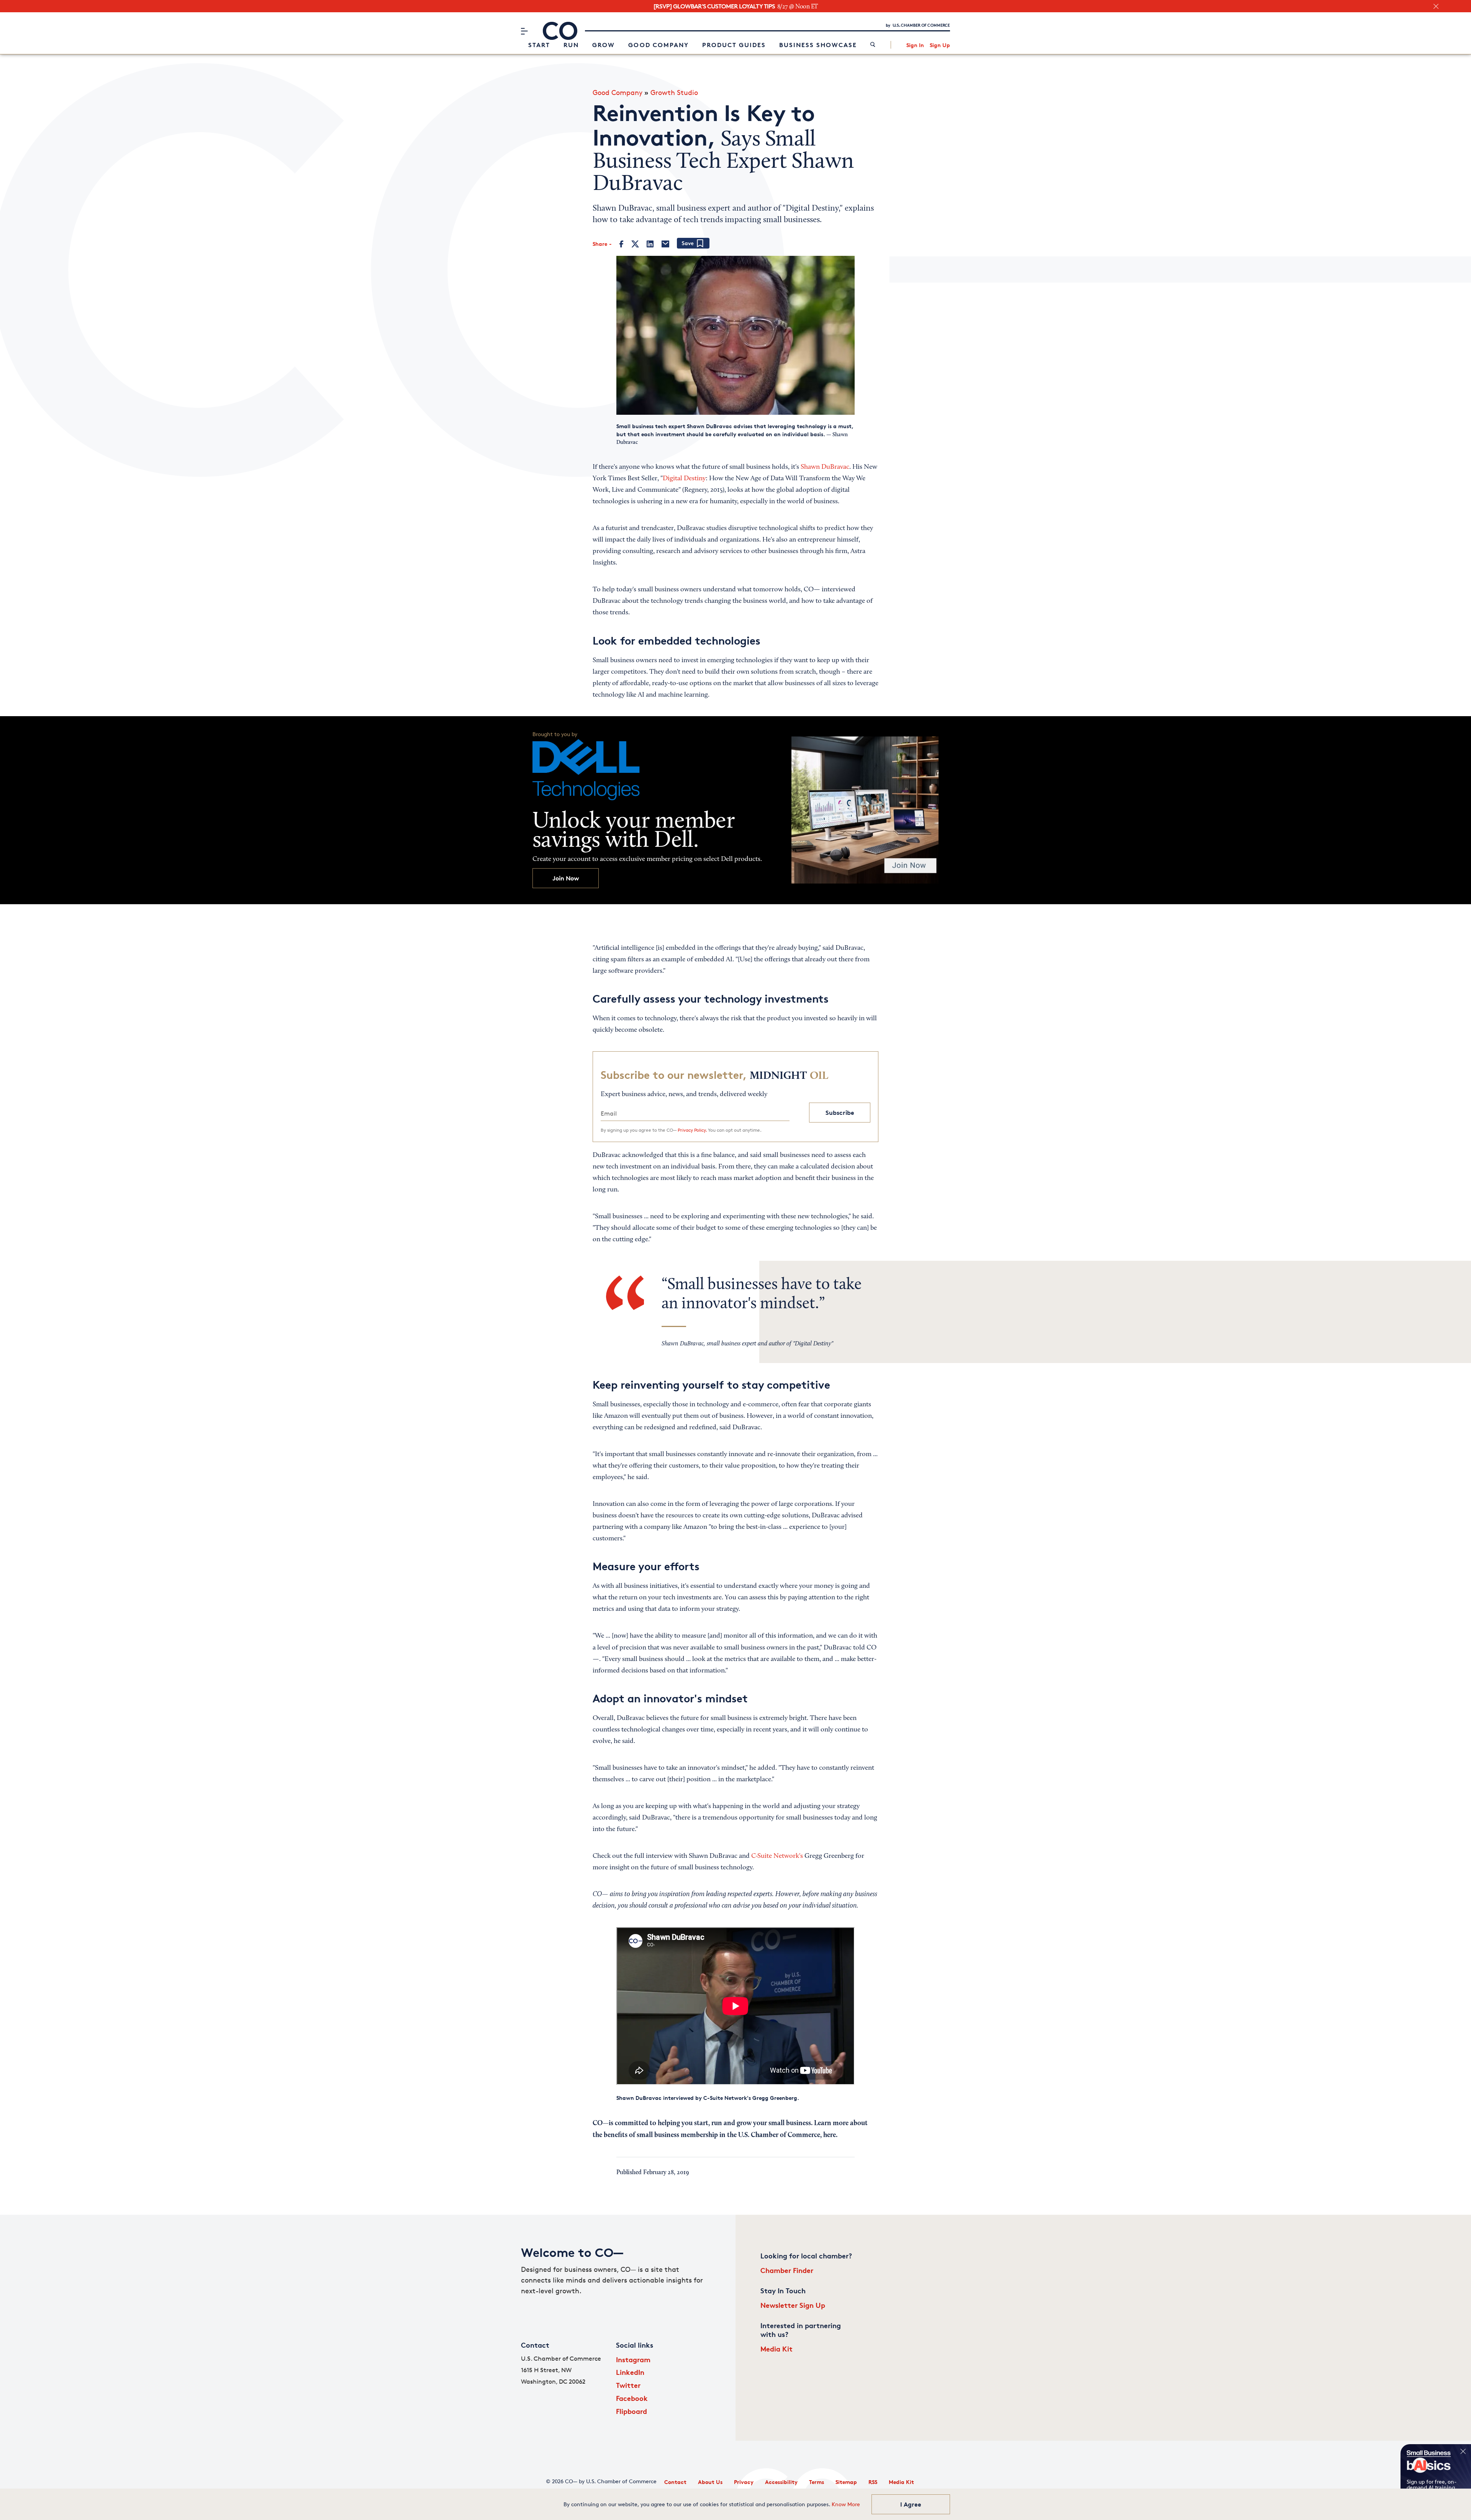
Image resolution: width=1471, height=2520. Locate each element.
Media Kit (776, 2349)
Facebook (632, 2398)
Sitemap (846, 2482)
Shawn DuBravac (825, 467)
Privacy (744, 2482)
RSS (873, 2482)
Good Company (659, 45)
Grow (604, 45)
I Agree (911, 2504)
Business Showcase (818, 45)
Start (539, 45)
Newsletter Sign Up (793, 2305)
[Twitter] (635, 244)
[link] (873, 45)
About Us (710, 2482)
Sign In (915, 45)
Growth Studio (674, 92)
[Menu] (524, 31)
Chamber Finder (787, 2270)
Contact (675, 2482)
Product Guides (734, 45)
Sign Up (940, 45)
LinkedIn (630, 2372)
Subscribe (840, 1113)
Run (571, 45)
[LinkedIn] (650, 244)
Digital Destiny (684, 479)
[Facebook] (622, 244)
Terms (817, 2482)
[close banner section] (1436, 6)
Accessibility (781, 2482)
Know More (846, 2504)
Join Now (566, 878)
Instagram (633, 2359)
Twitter (628, 2385)
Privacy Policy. (692, 1130)
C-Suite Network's (777, 1856)
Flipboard (631, 2411)
